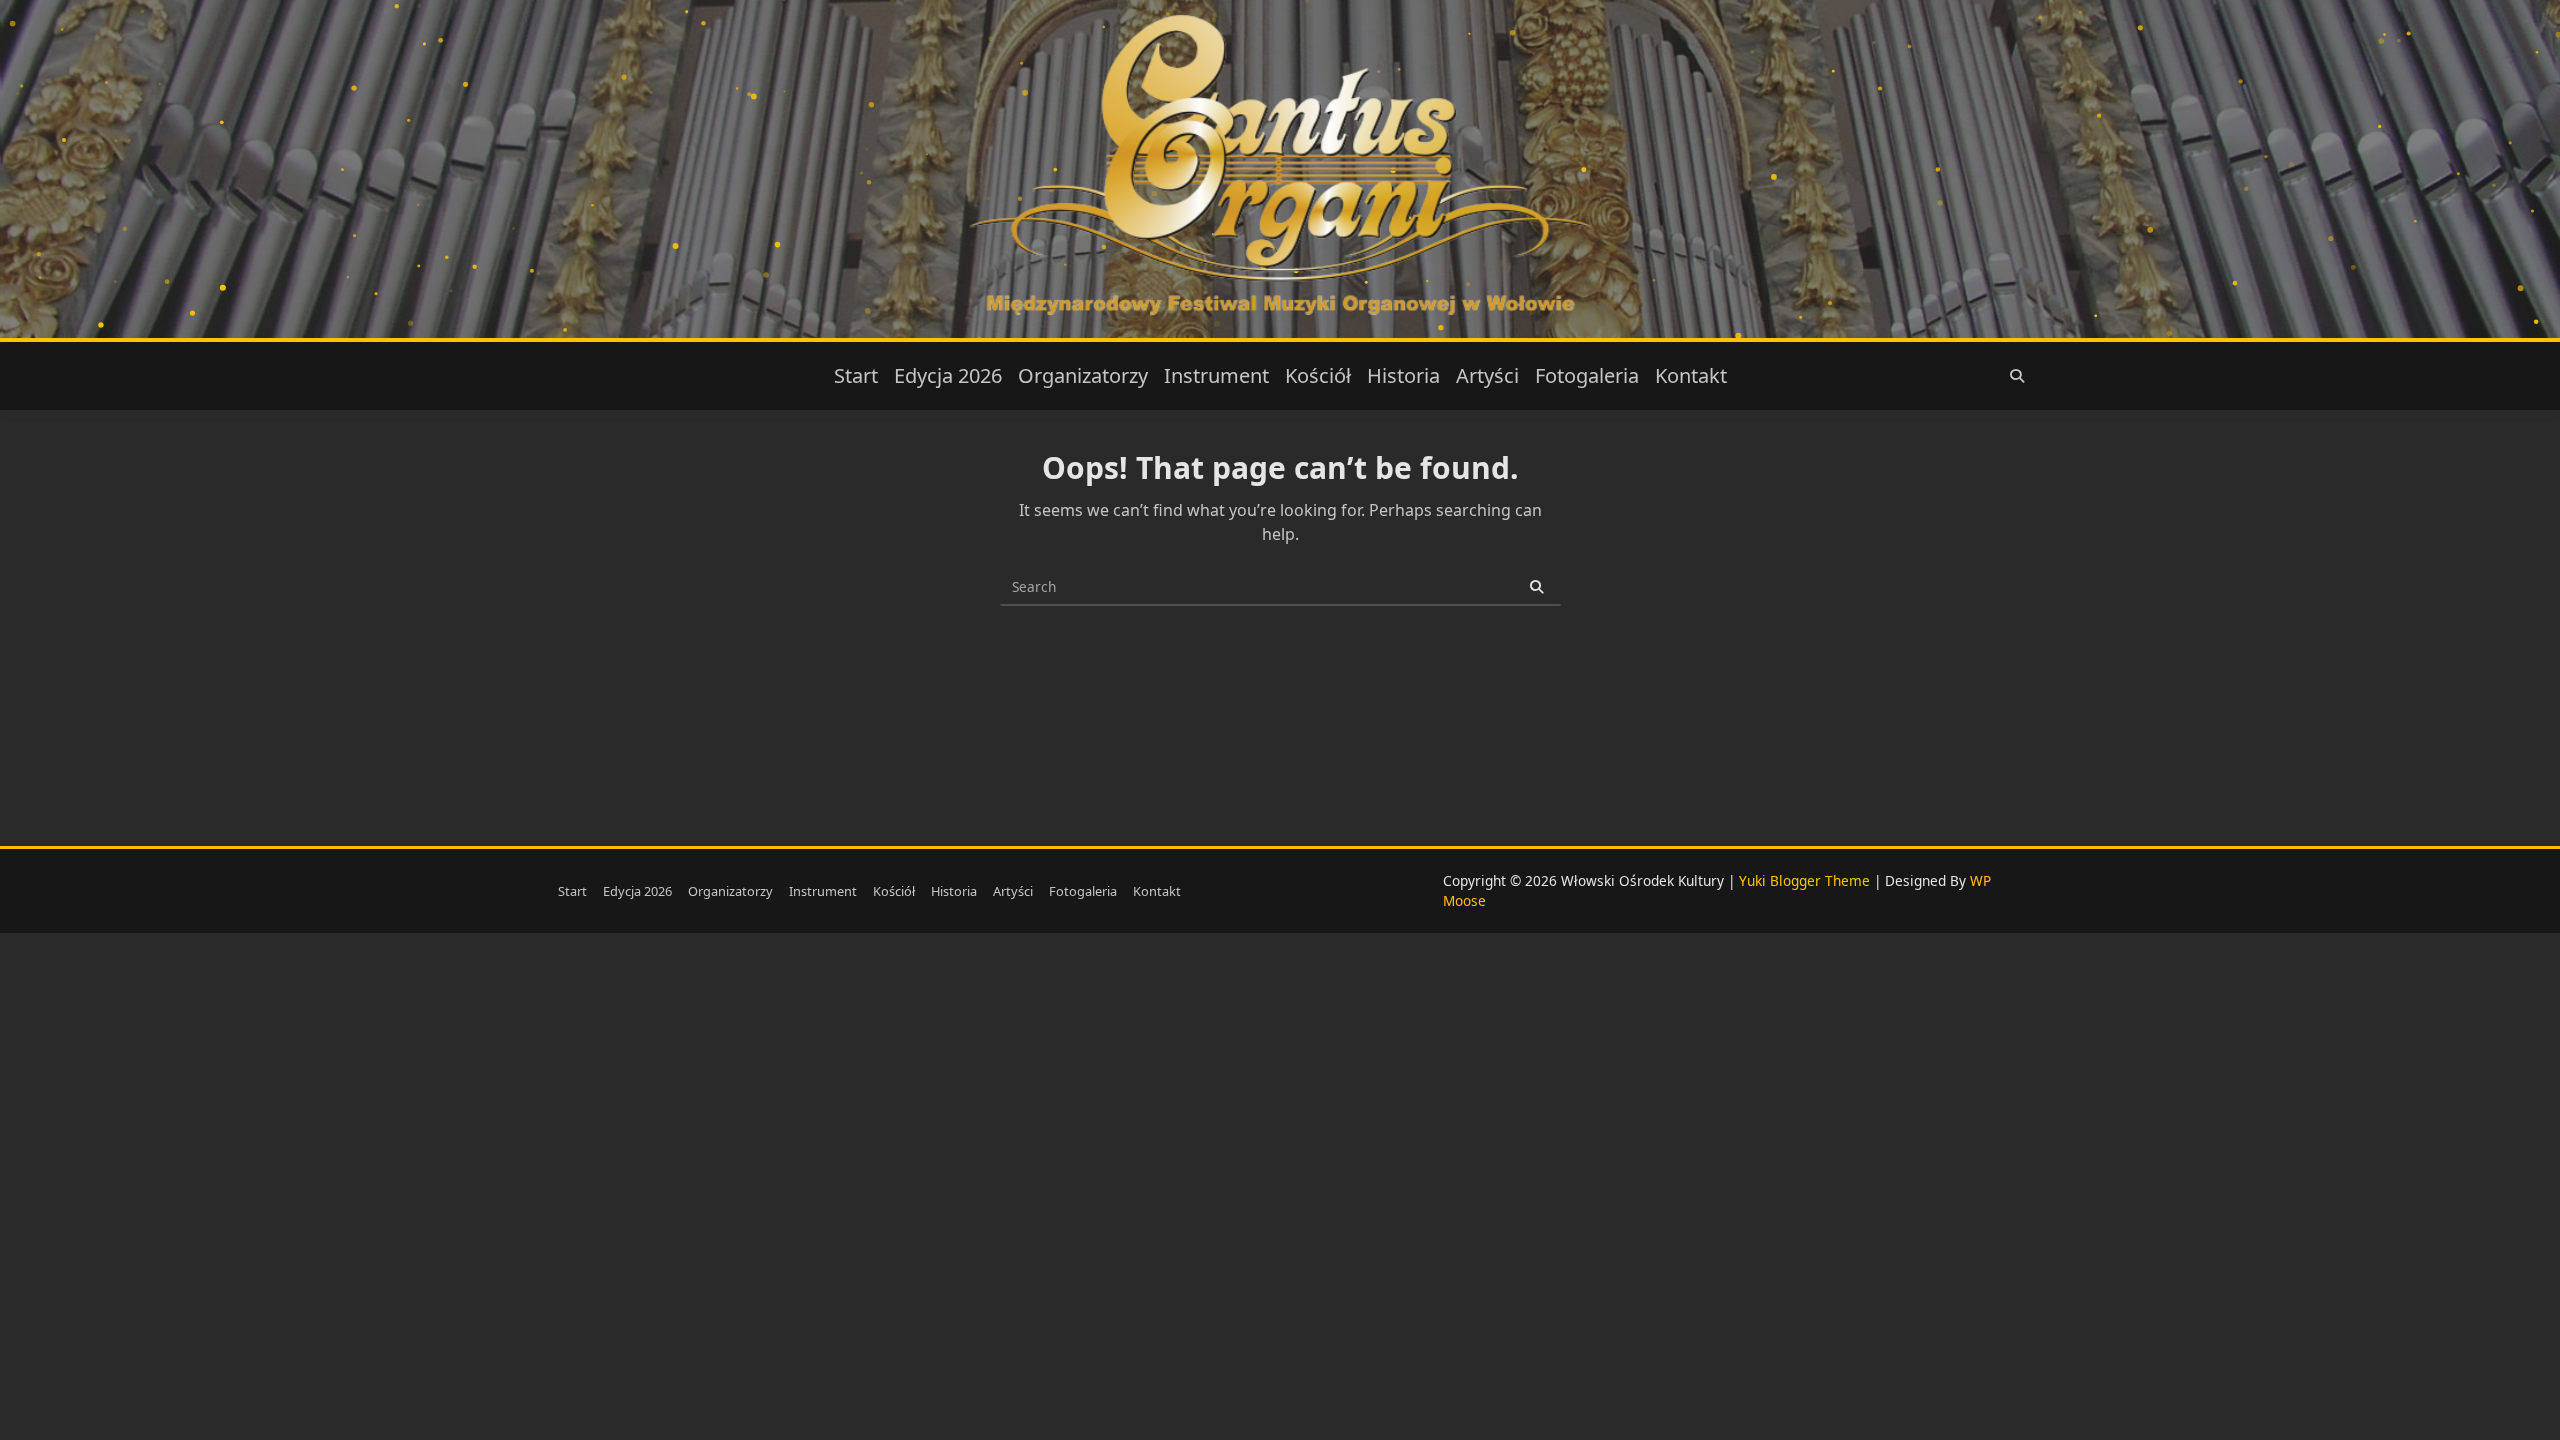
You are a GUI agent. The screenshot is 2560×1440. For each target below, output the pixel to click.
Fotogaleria (1587, 375)
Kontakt (1691, 375)
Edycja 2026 (948, 375)
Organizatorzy (1083, 375)
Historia (1403, 375)
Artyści (1487, 375)
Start (856, 375)
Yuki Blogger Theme (1804, 880)
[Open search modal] (2017, 376)
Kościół (1318, 375)
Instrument (1216, 375)
